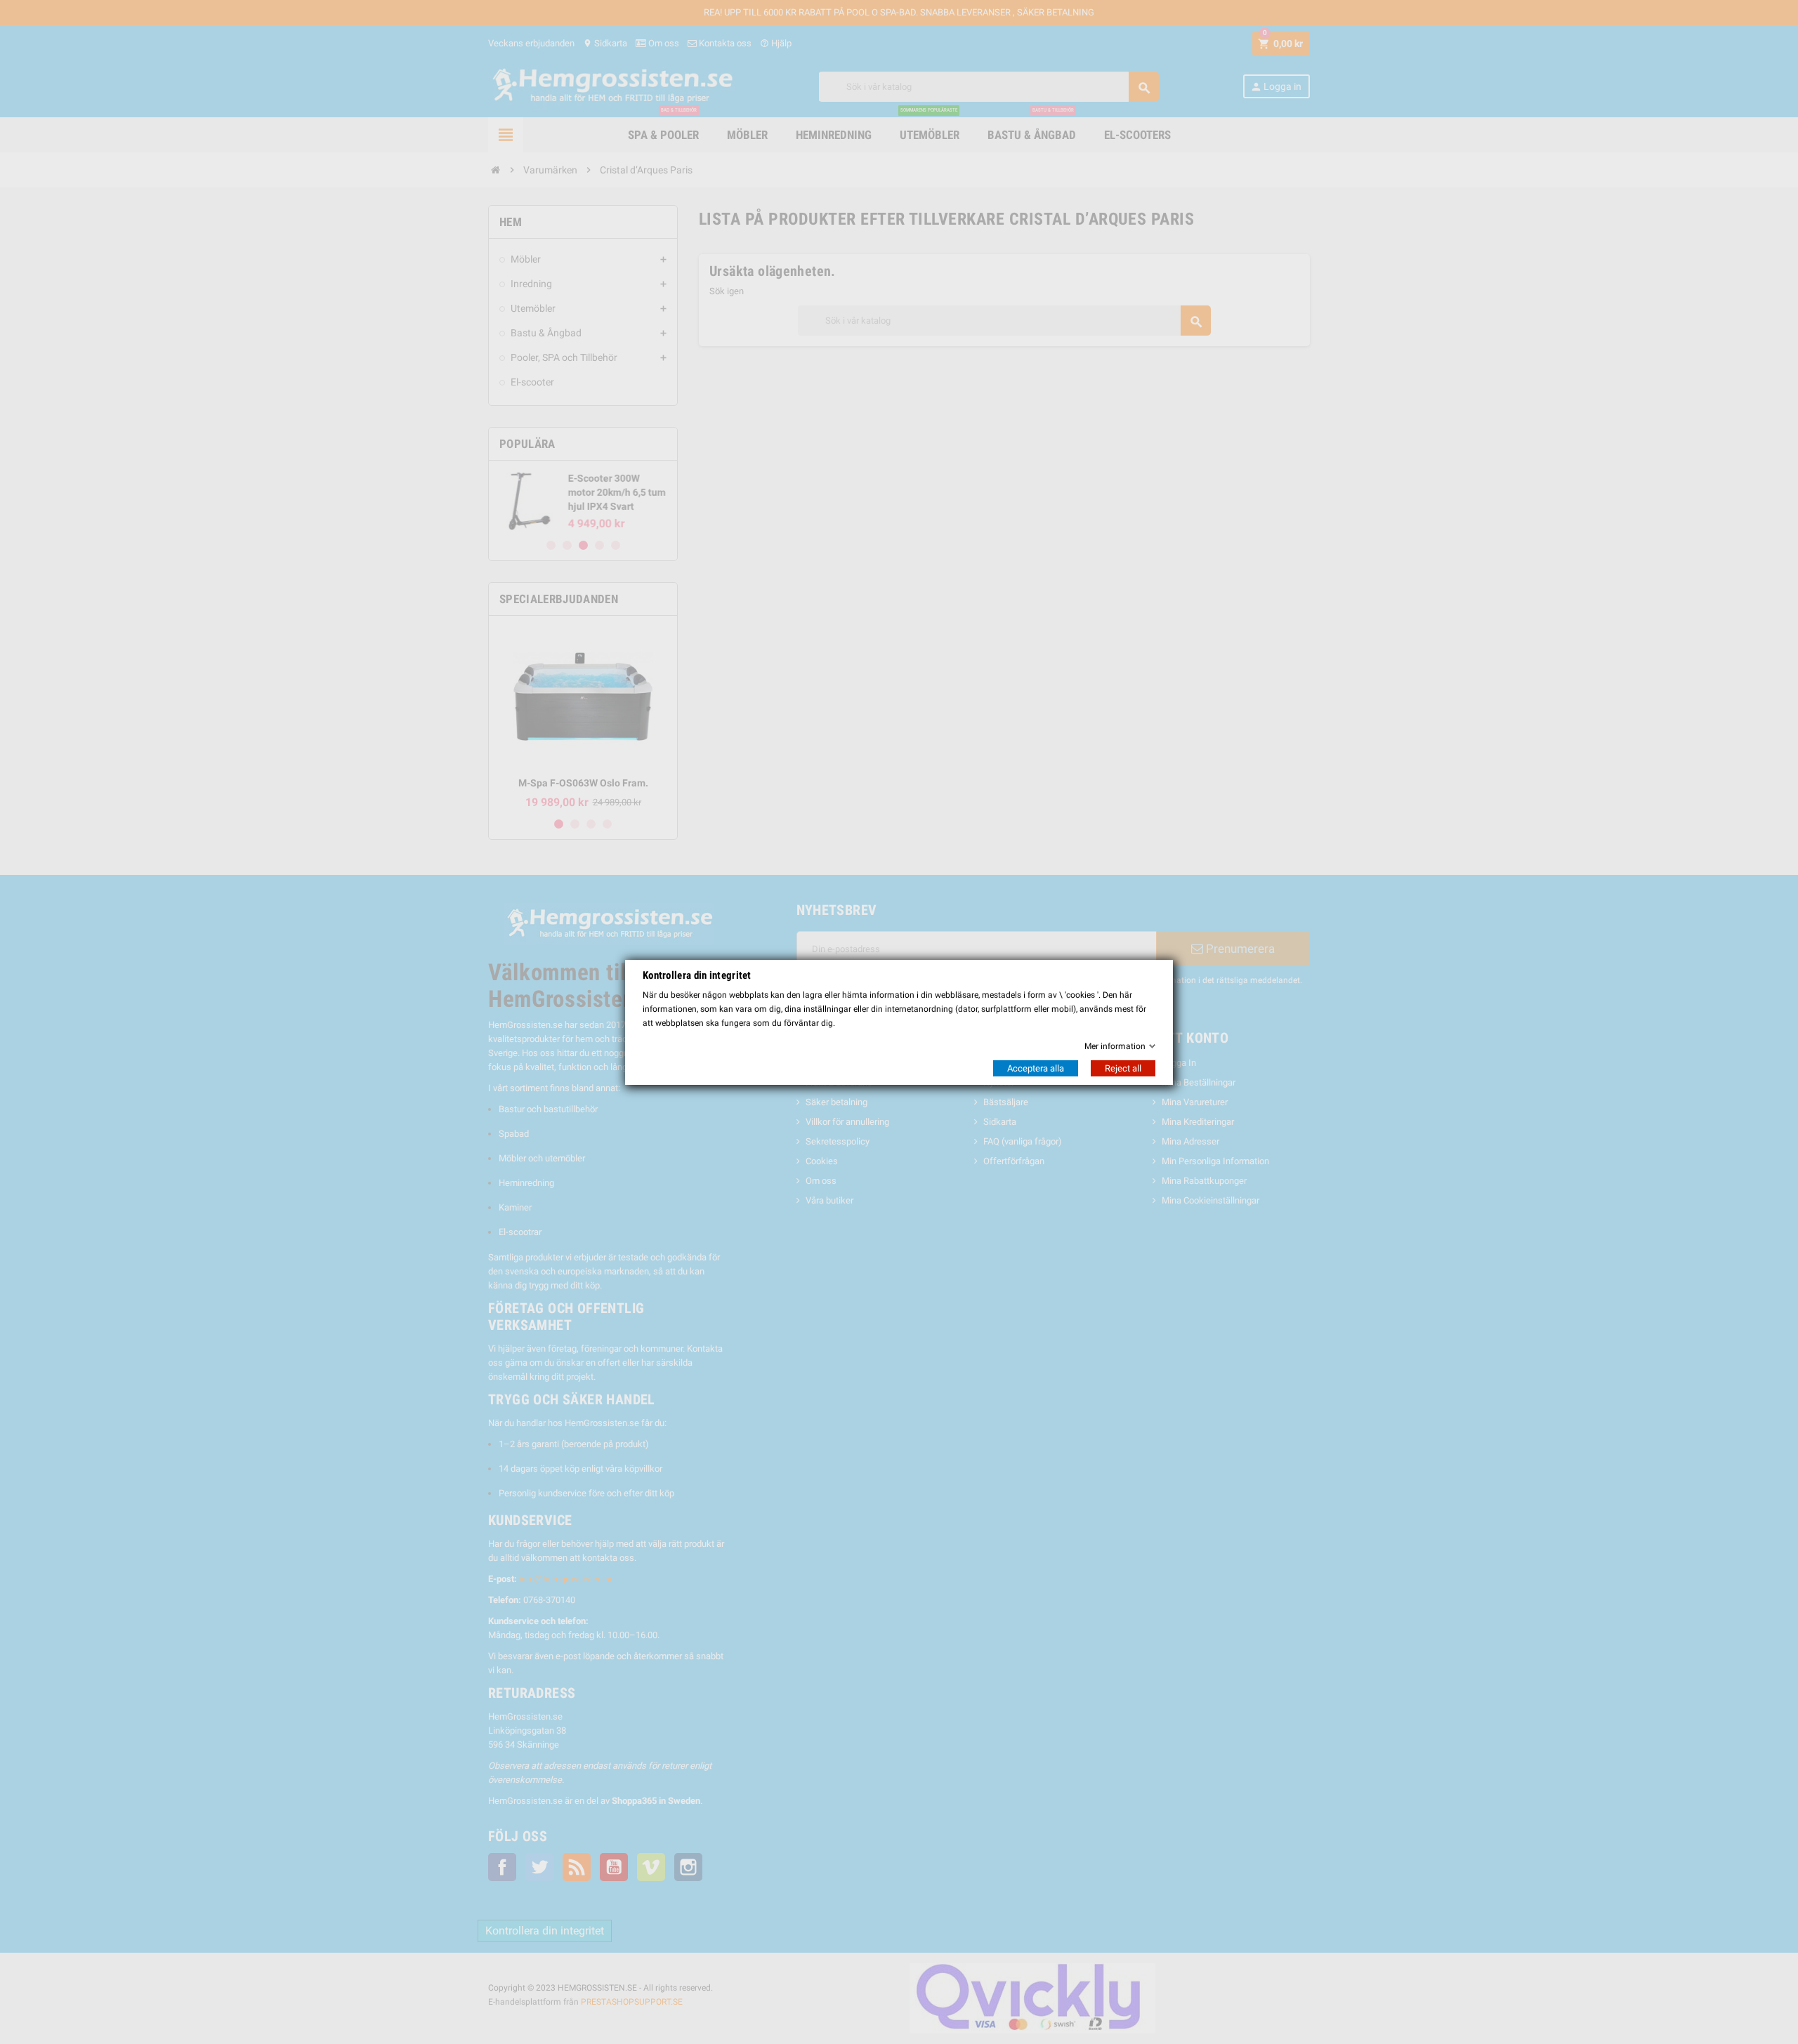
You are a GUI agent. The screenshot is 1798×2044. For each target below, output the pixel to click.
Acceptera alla (1036, 1068)
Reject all (1123, 1068)
